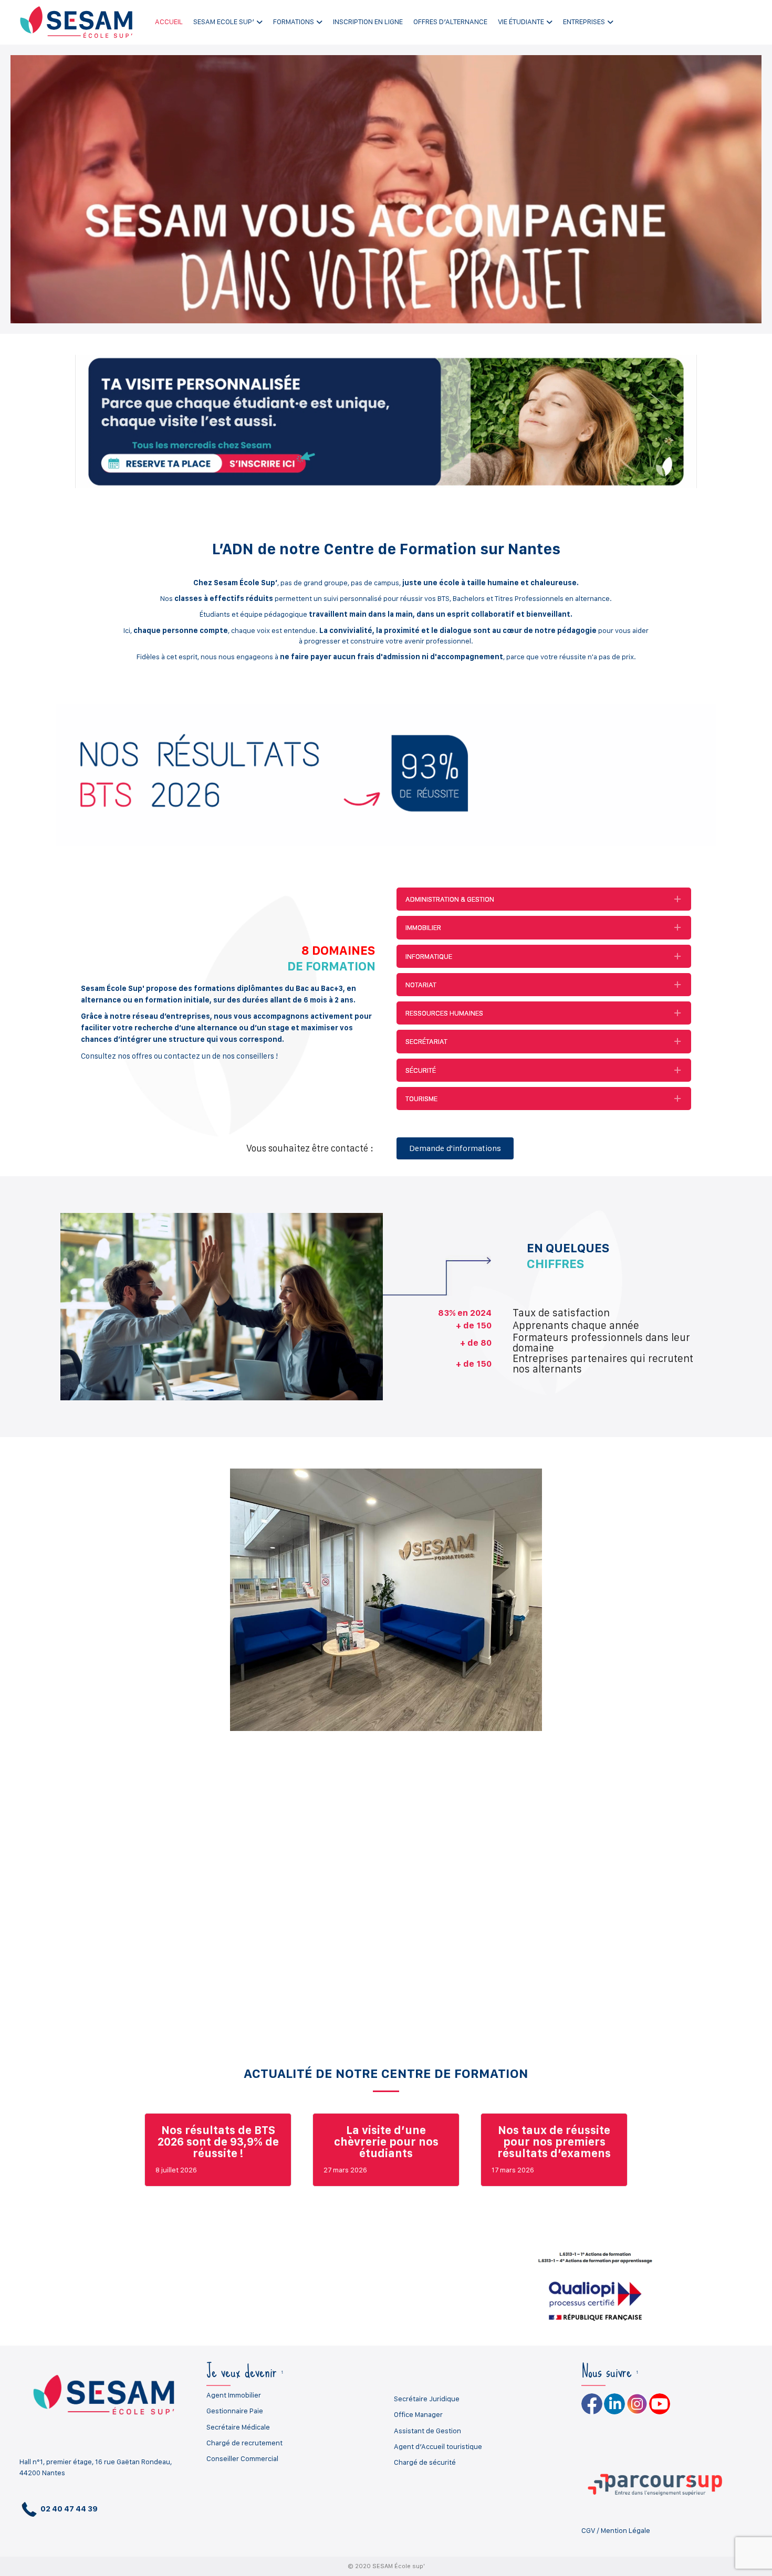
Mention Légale (625, 2530)
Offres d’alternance (450, 22)
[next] (725, 1614)
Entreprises (584, 22)
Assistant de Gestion (427, 2431)
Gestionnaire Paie (235, 2411)
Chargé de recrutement (244, 2443)
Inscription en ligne (368, 22)
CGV (588, 2530)
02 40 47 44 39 (68, 2509)
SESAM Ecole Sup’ (224, 22)
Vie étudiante (521, 22)
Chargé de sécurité (425, 2462)
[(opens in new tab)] (386, 420)
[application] (386, 189)
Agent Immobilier (234, 2395)
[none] (678, 899)
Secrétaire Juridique (427, 2399)
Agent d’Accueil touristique (438, 2446)
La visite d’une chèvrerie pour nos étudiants (386, 2141)
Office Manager (418, 2414)
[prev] (47, 1614)
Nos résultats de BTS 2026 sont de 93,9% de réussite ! (218, 2141)
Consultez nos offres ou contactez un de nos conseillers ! (179, 1056)
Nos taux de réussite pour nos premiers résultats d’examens (554, 2141)
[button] (544, 899)
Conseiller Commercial (242, 2458)
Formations (294, 22)
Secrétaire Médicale (238, 2427)
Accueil (169, 22)
